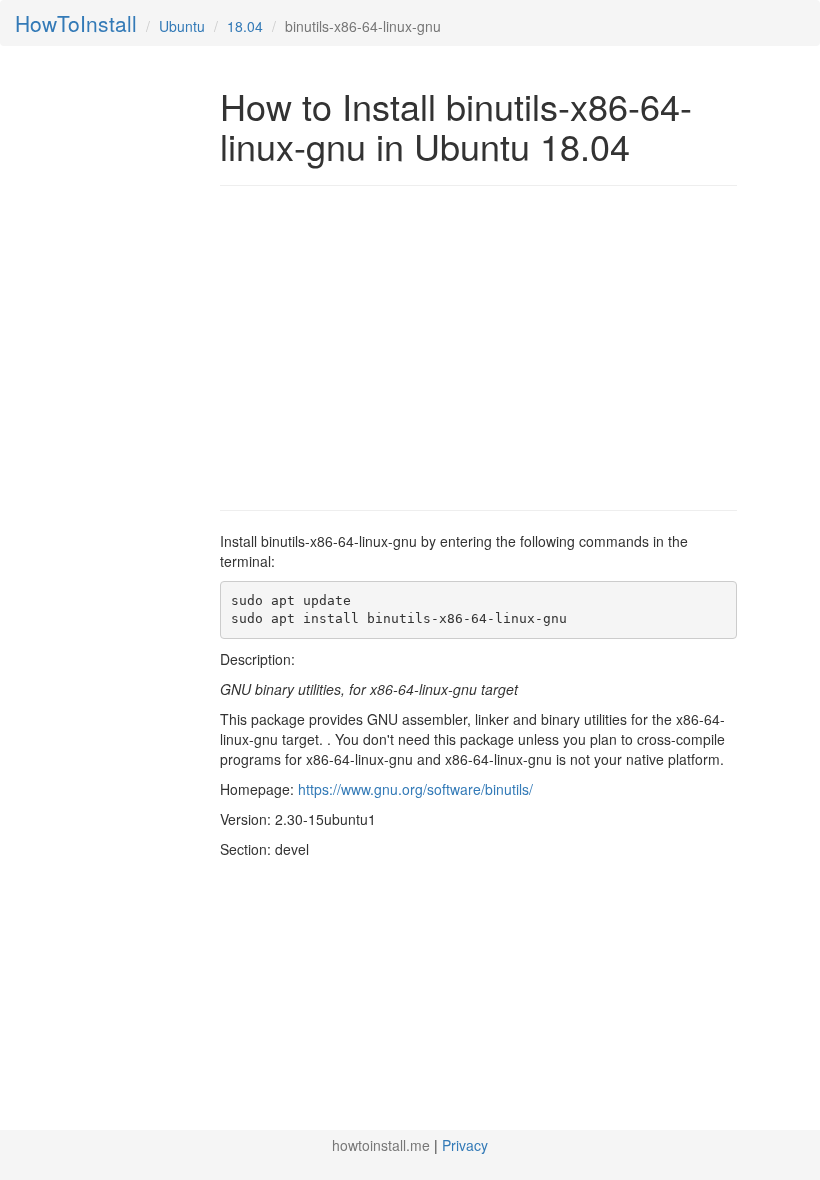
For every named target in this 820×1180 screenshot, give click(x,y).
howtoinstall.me (381, 1145)
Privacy (465, 1145)
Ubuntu (182, 26)
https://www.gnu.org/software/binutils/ (415, 789)
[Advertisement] (388, 346)
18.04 (245, 26)
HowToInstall (76, 23)
